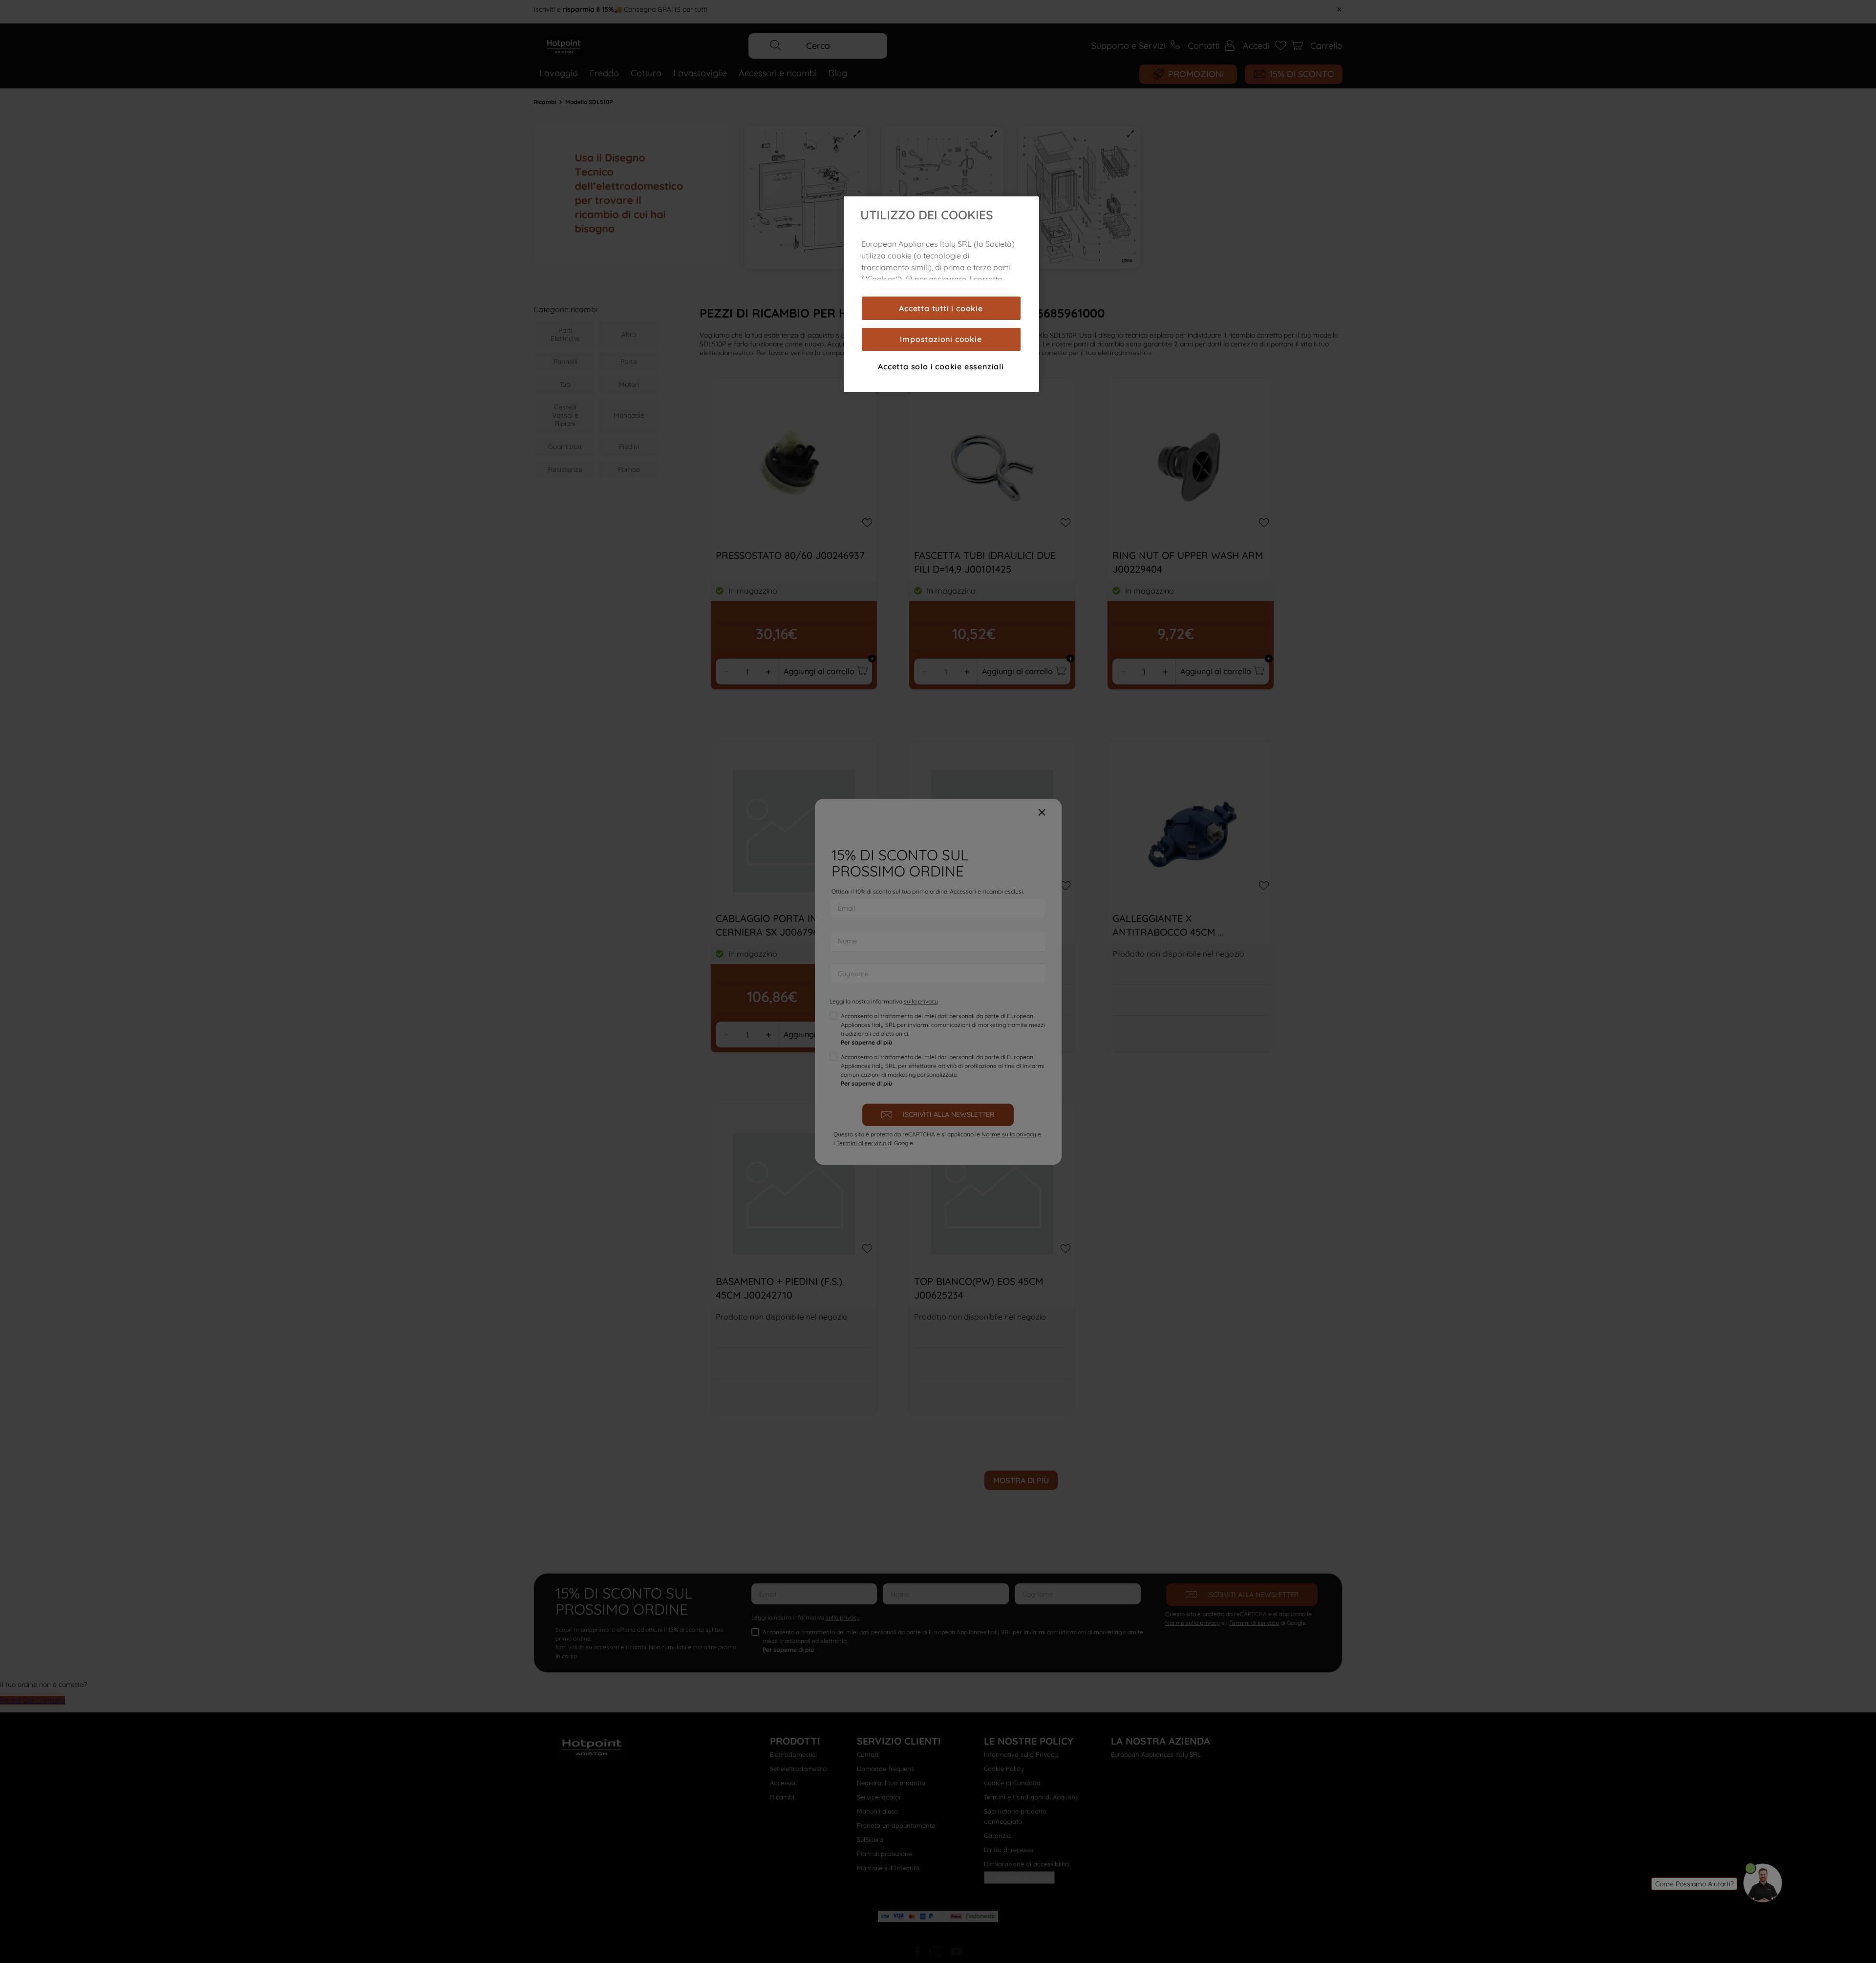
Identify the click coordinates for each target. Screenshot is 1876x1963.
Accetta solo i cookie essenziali (941, 366)
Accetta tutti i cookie (941, 308)
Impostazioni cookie (941, 339)
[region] (941, 294)
